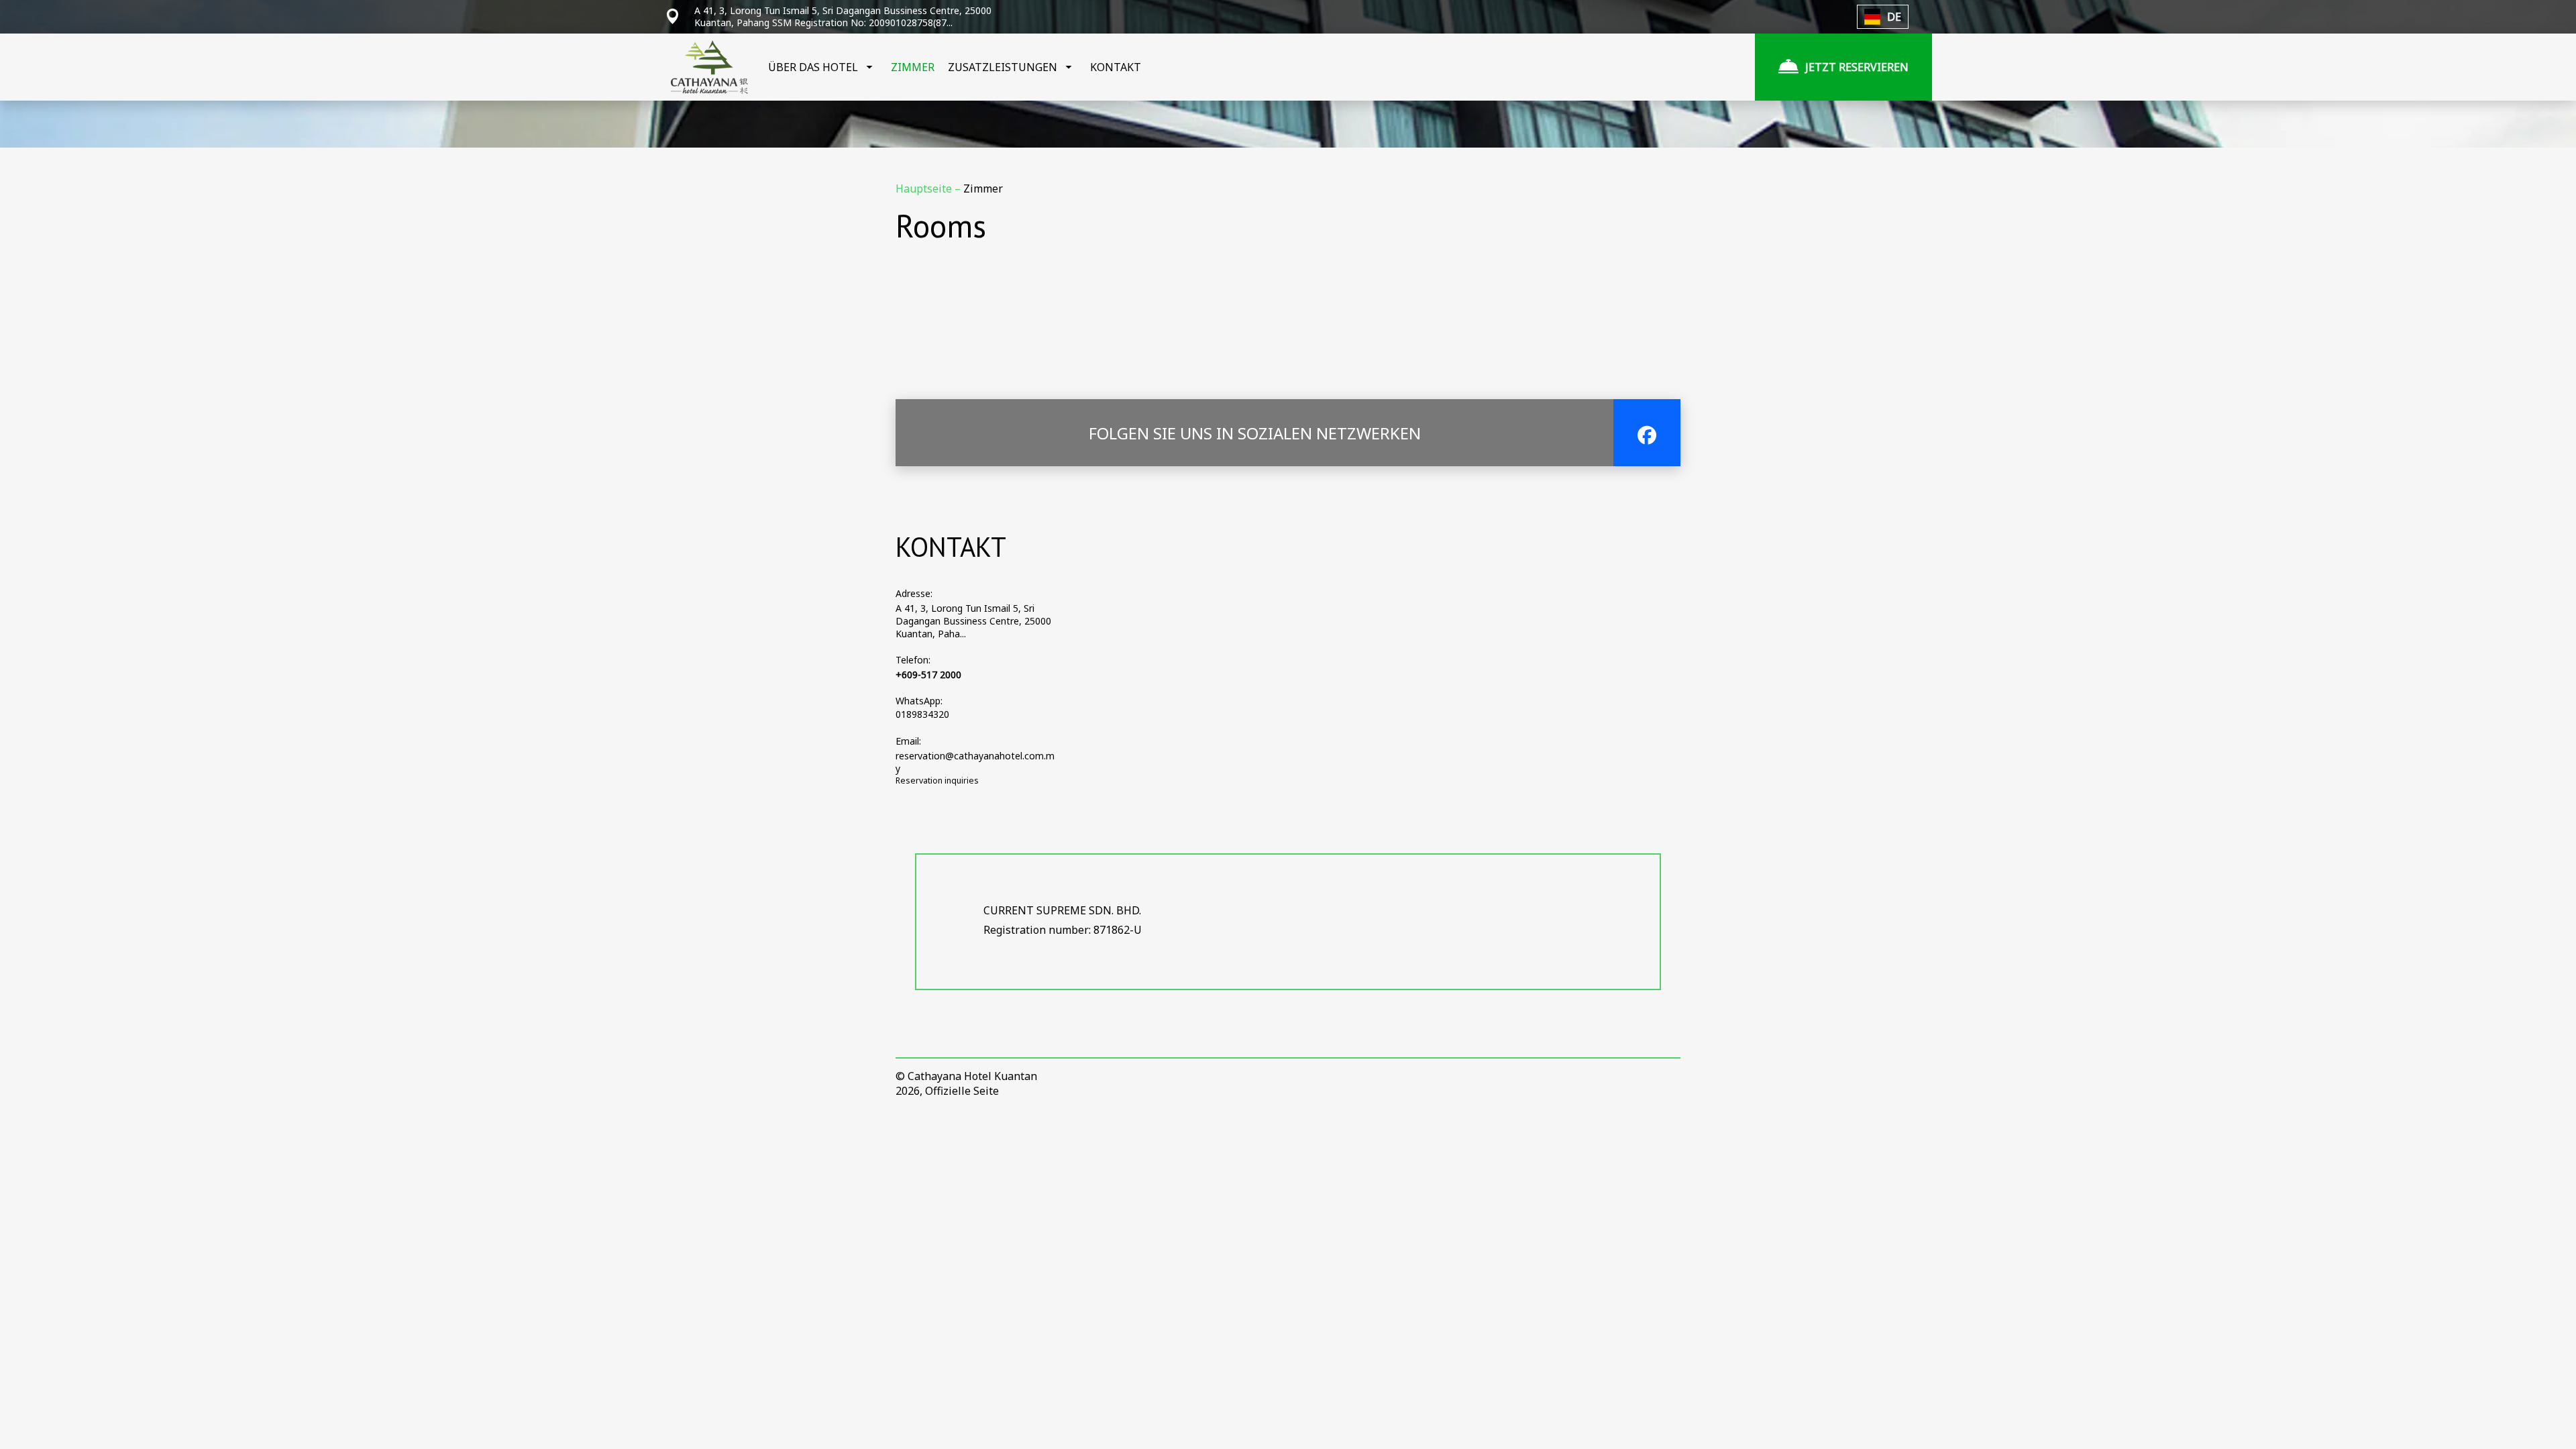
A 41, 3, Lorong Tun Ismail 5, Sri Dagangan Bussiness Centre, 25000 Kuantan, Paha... (973, 621)
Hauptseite (925, 189)
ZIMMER (913, 67)
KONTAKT (1116, 67)
